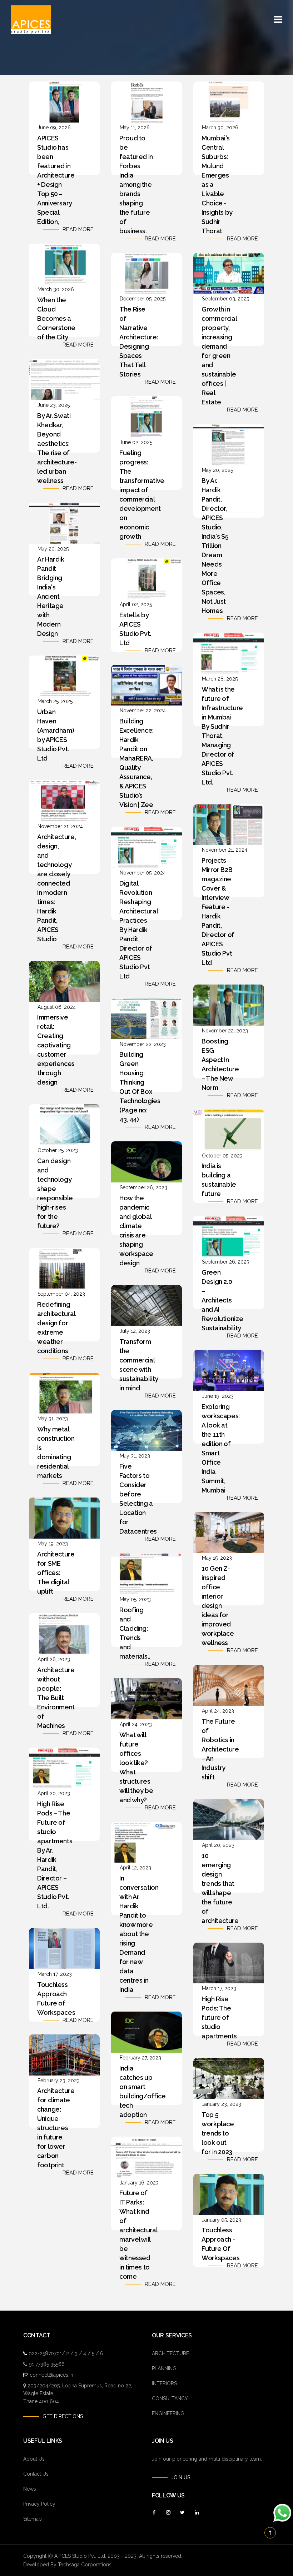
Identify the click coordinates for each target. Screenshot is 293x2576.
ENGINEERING (168, 2413)
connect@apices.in (51, 2375)
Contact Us (36, 2474)
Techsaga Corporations (85, 2565)
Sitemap (33, 2519)
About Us (34, 2459)
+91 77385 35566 (46, 2364)
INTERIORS (164, 2383)
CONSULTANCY (170, 2398)
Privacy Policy (39, 2504)
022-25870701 (45, 2353)
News (30, 2489)
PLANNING (164, 2368)
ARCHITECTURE (170, 2353)
